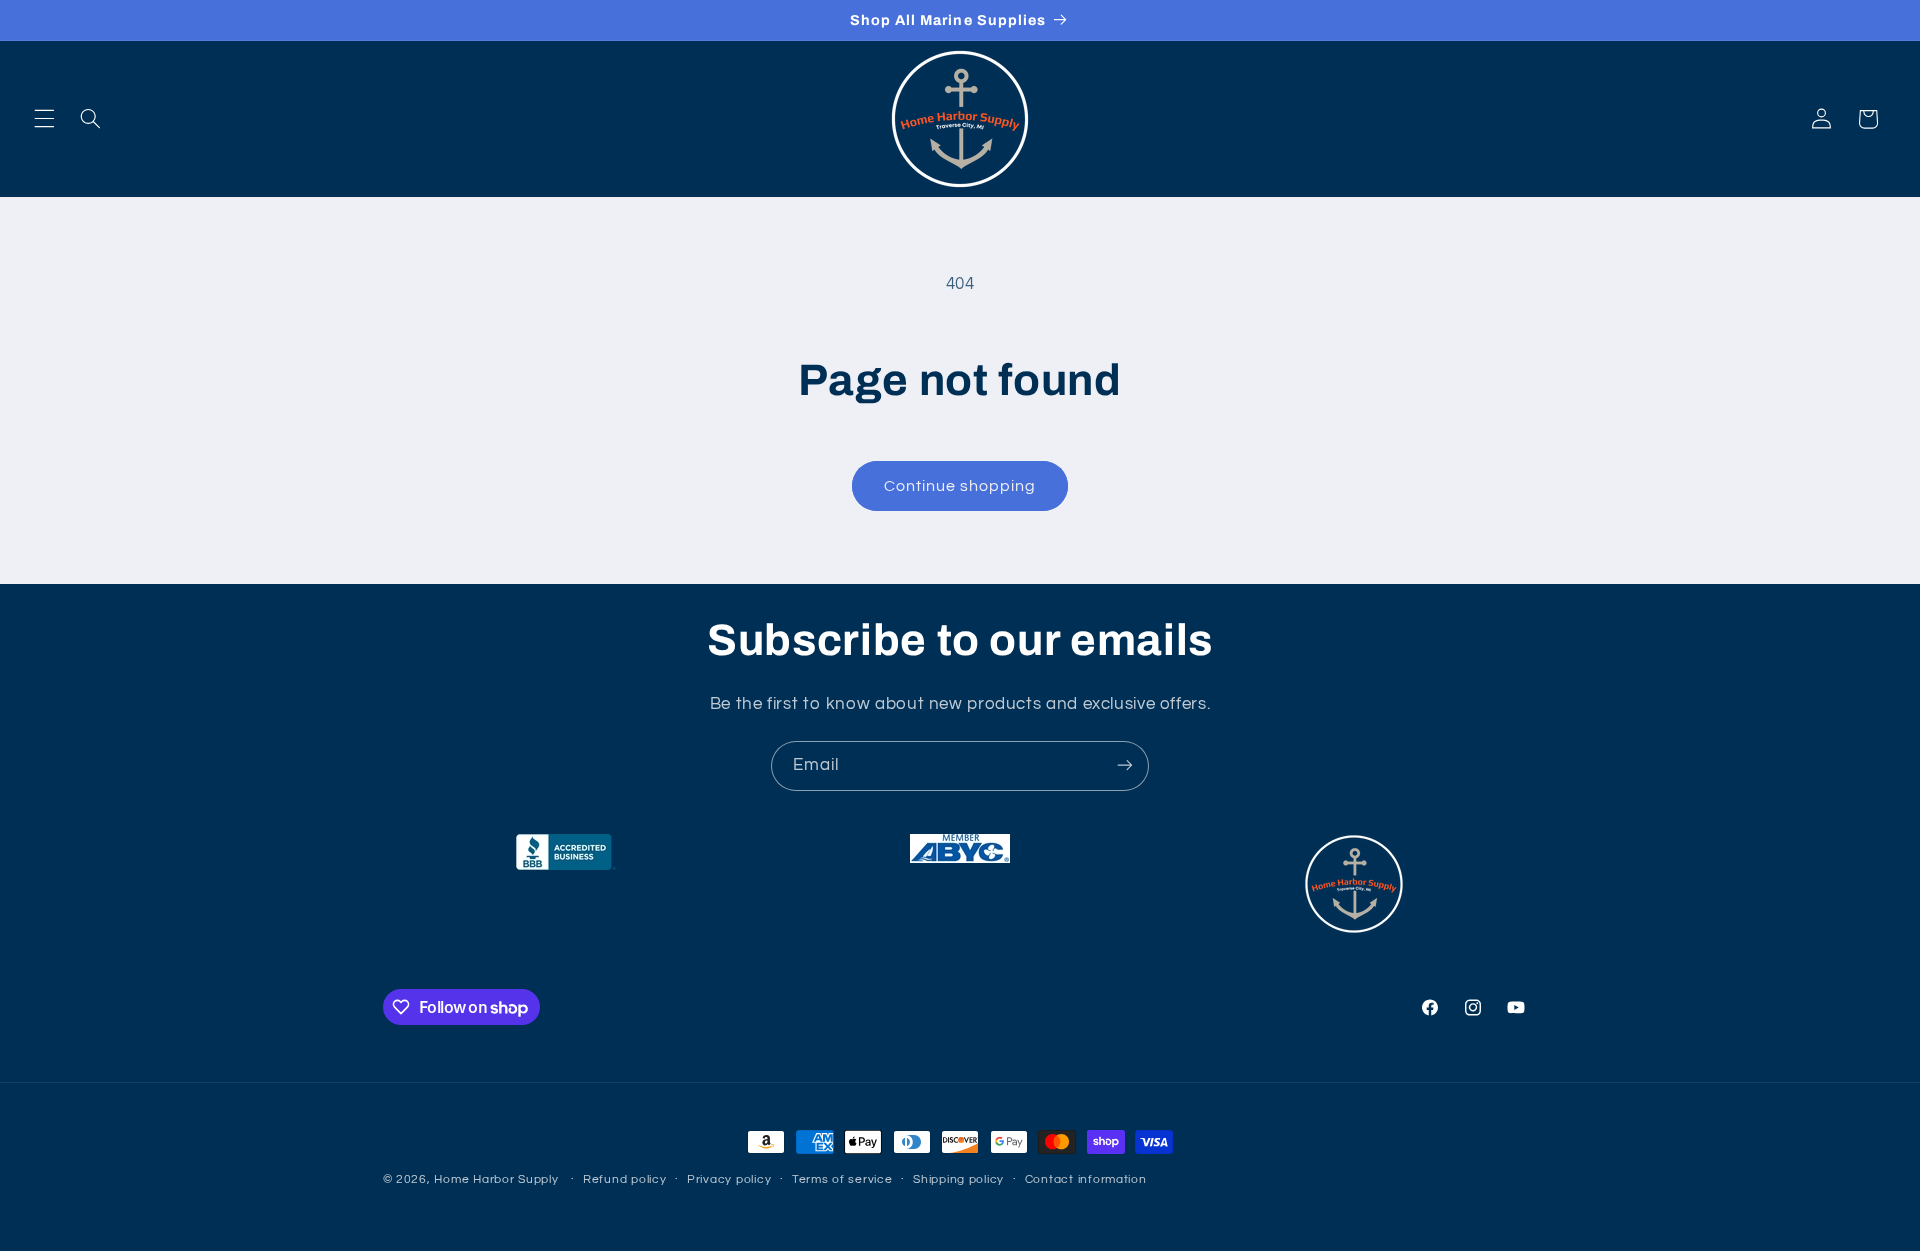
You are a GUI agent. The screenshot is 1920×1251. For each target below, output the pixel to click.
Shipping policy (958, 1180)
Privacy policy (729, 1180)
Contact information (1086, 1180)
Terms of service (842, 1180)
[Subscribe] (1125, 765)
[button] (44, 119)
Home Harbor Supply (496, 1179)
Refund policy (625, 1180)
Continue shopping (960, 486)
